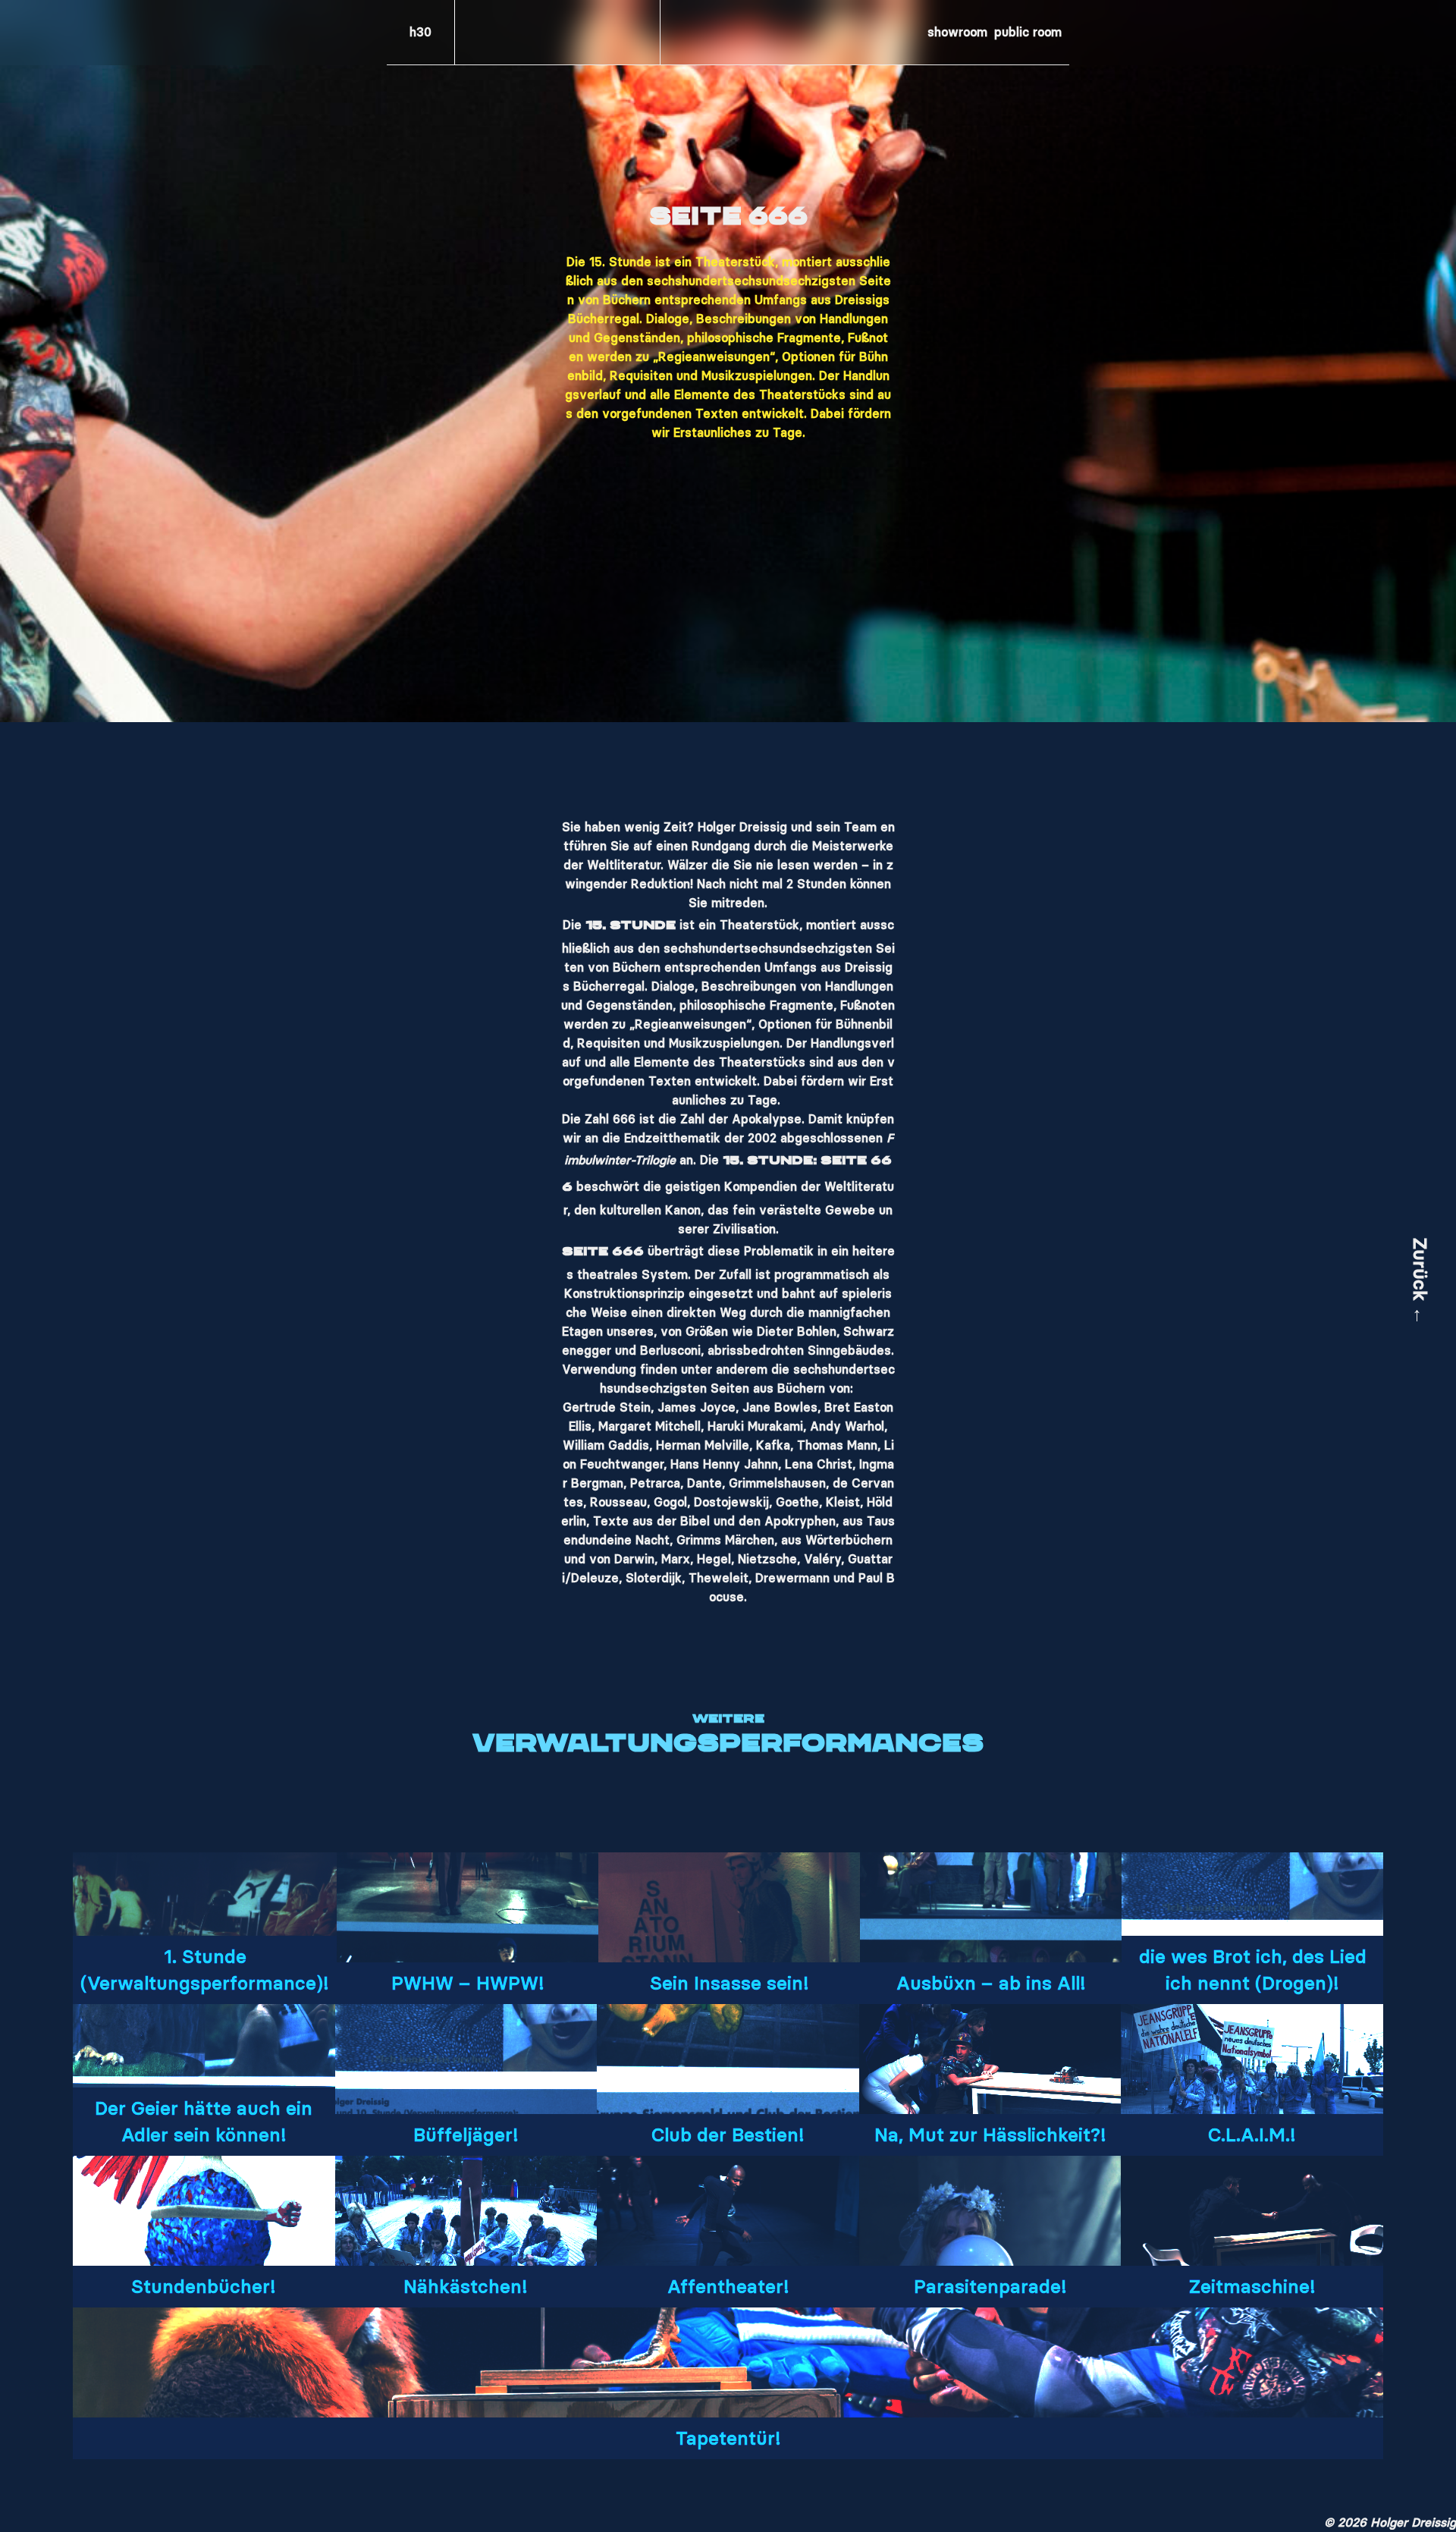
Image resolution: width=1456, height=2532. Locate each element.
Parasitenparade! (990, 2287)
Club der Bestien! (728, 2135)
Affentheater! (728, 2287)
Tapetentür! (728, 2438)
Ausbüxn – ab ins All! (991, 1983)
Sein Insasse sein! (730, 1983)
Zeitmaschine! (1252, 2287)
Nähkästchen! (466, 2287)
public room (1028, 32)
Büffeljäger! (466, 2135)
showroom (957, 32)
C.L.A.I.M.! (1252, 2135)
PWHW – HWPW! (468, 1983)
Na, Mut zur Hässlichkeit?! (990, 2135)
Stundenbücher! (204, 2287)
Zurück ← (1420, 1282)
